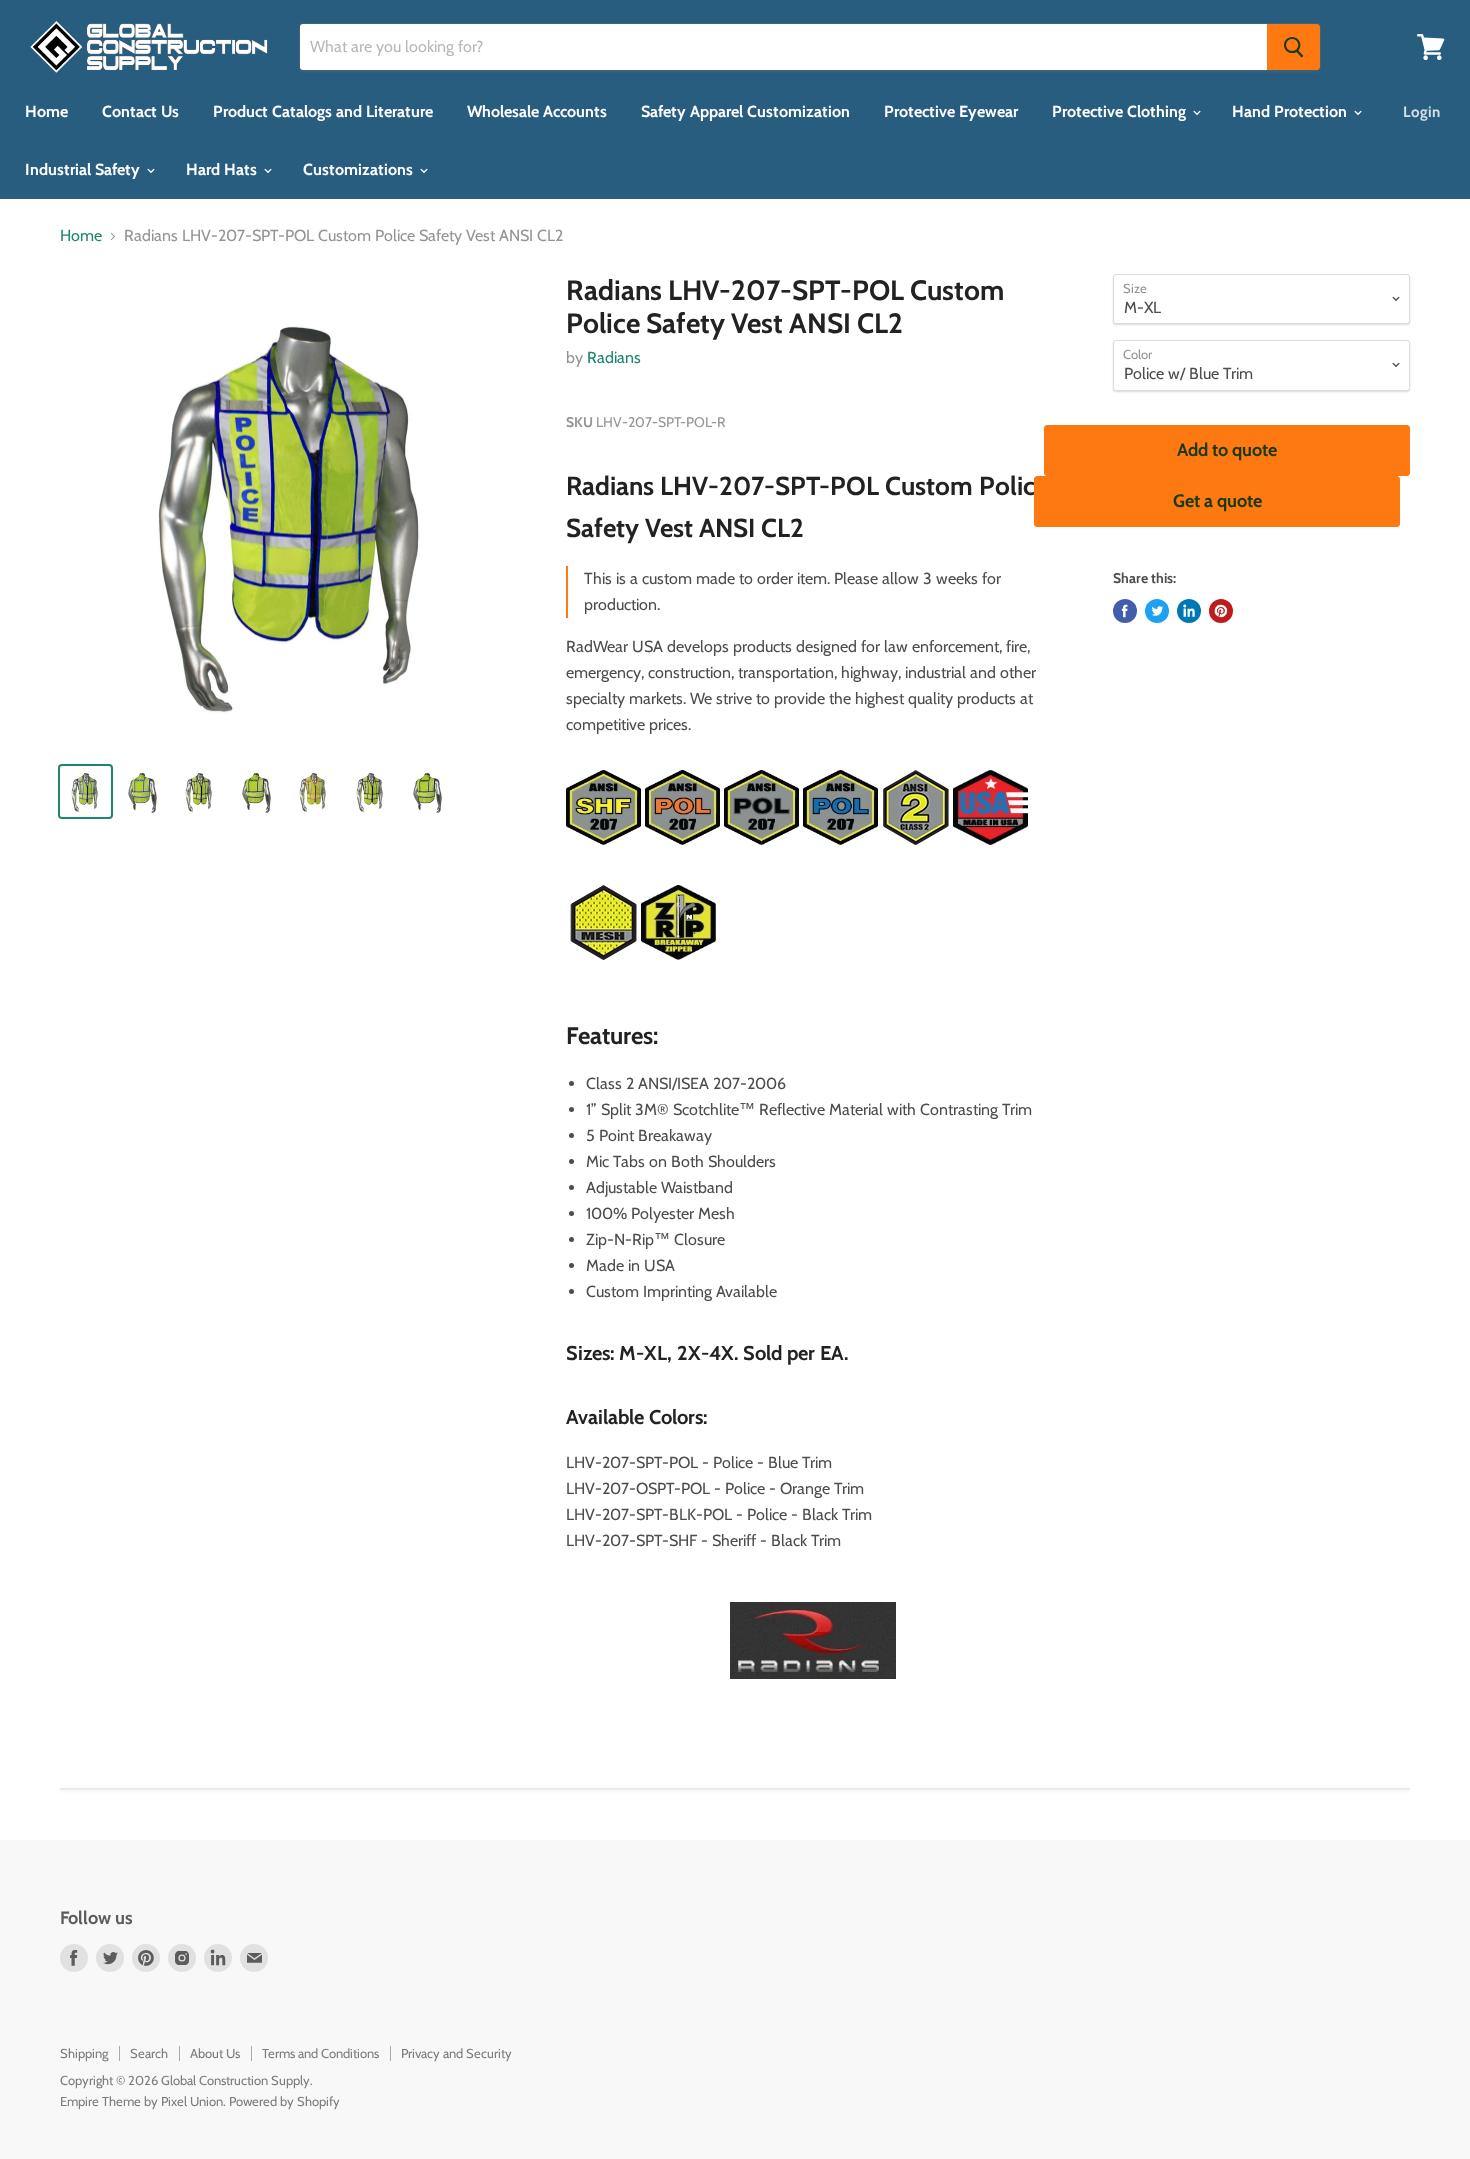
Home (46, 111)
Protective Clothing (1121, 111)
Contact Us (140, 111)
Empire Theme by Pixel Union (141, 2101)
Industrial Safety (84, 169)
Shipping (84, 2053)
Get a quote (1217, 501)
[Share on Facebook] (1125, 611)
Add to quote (1227, 450)
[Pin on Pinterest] (1221, 611)
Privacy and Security (456, 2053)
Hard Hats (223, 169)
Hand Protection (1291, 111)
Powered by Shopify (284, 2101)
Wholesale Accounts (537, 111)
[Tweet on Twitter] (1157, 611)
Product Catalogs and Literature (323, 111)
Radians (614, 357)
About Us (215, 2053)
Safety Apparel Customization (745, 111)
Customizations (360, 169)
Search (149, 2053)
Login (1421, 112)
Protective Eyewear (951, 111)
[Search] (1293, 47)
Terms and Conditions (320, 2053)
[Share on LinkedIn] (1189, 611)
